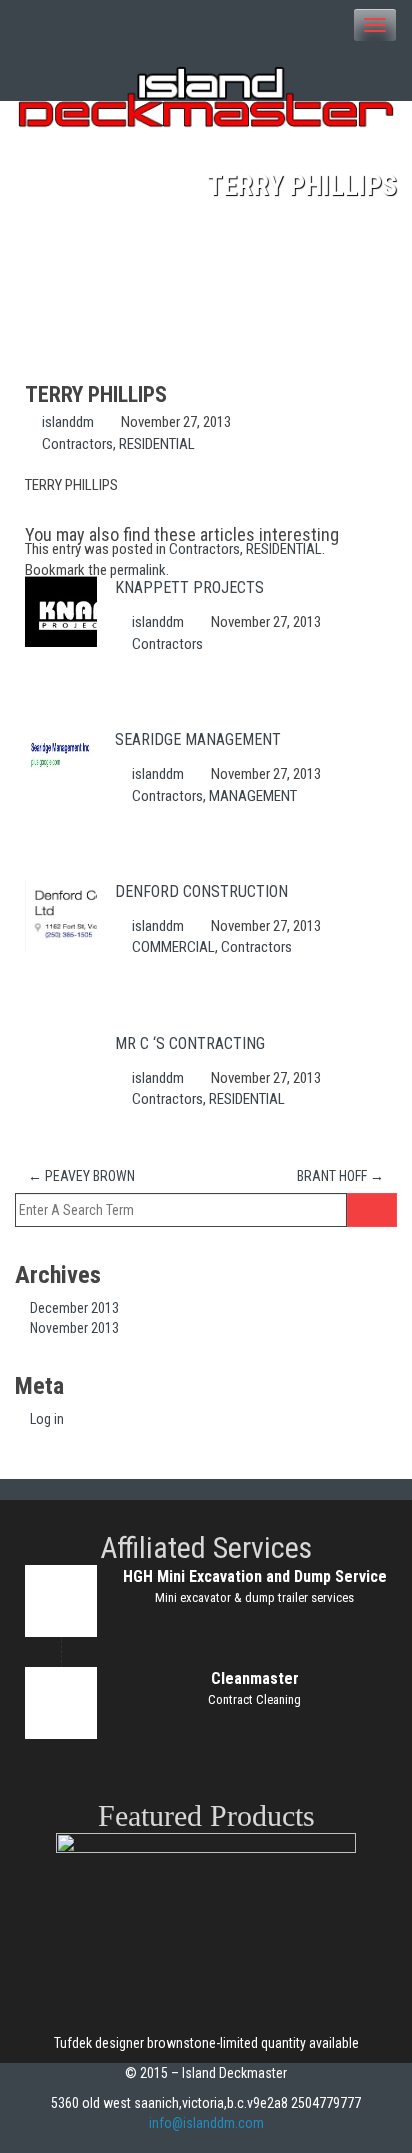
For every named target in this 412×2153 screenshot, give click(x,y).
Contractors (77, 444)
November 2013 (74, 1328)
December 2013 (74, 1308)
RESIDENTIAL (157, 444)
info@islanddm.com (206, 2123)
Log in (47, 1419)
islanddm (68, 422)
